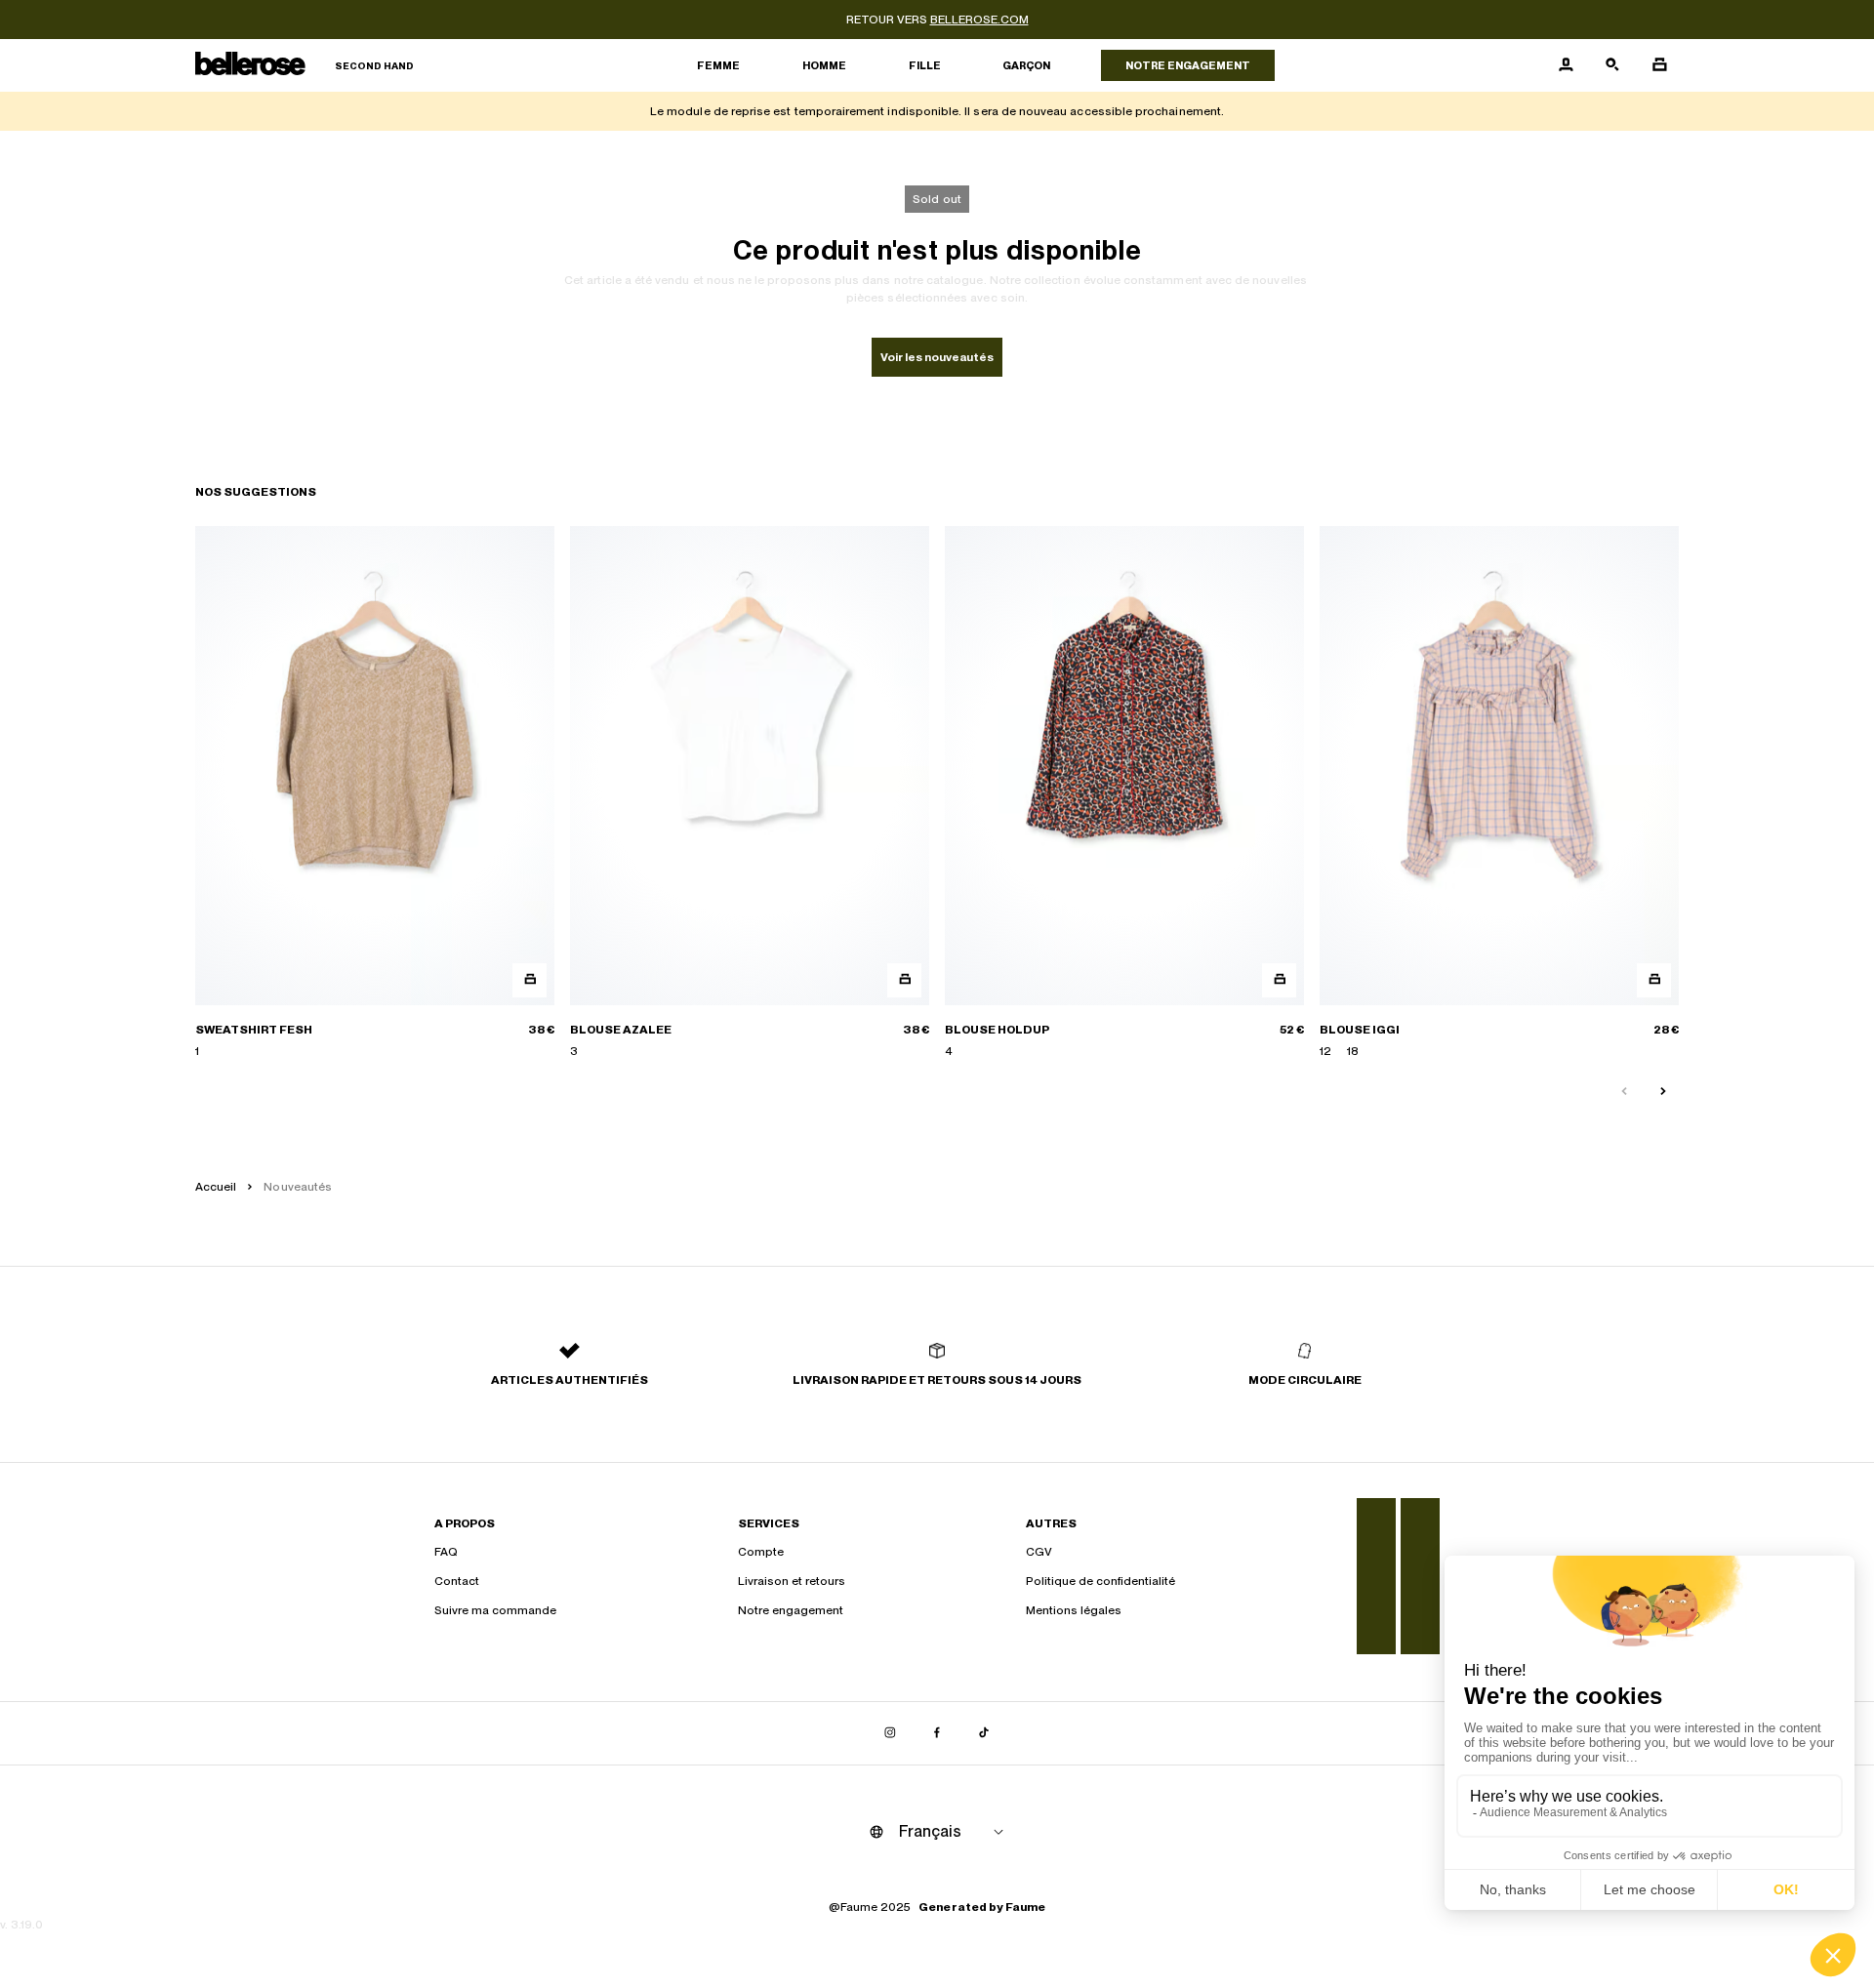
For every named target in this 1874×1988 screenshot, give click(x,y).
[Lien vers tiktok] (984, 1733)
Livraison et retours (792, 1581)
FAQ (446, 1552)
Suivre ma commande (495, 1610)
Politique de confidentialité (1100, 1581)
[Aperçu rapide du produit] (530, 980)
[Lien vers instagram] (890, 1733)
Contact (457, 1581)
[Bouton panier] (1659, 65)
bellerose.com (979, 20)
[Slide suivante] (1663, 1092)
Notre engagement (1188, 65)
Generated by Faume (982, 1907)
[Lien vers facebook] (937, 1733)
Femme (718, 65)
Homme (824, 65)
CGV (1039, 1552)
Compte (761, 1552)
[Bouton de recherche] (1612, 65)
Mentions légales (1074, 1610)
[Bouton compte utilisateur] (1566, 65)
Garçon (1026, 65)
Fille (925, 65)
